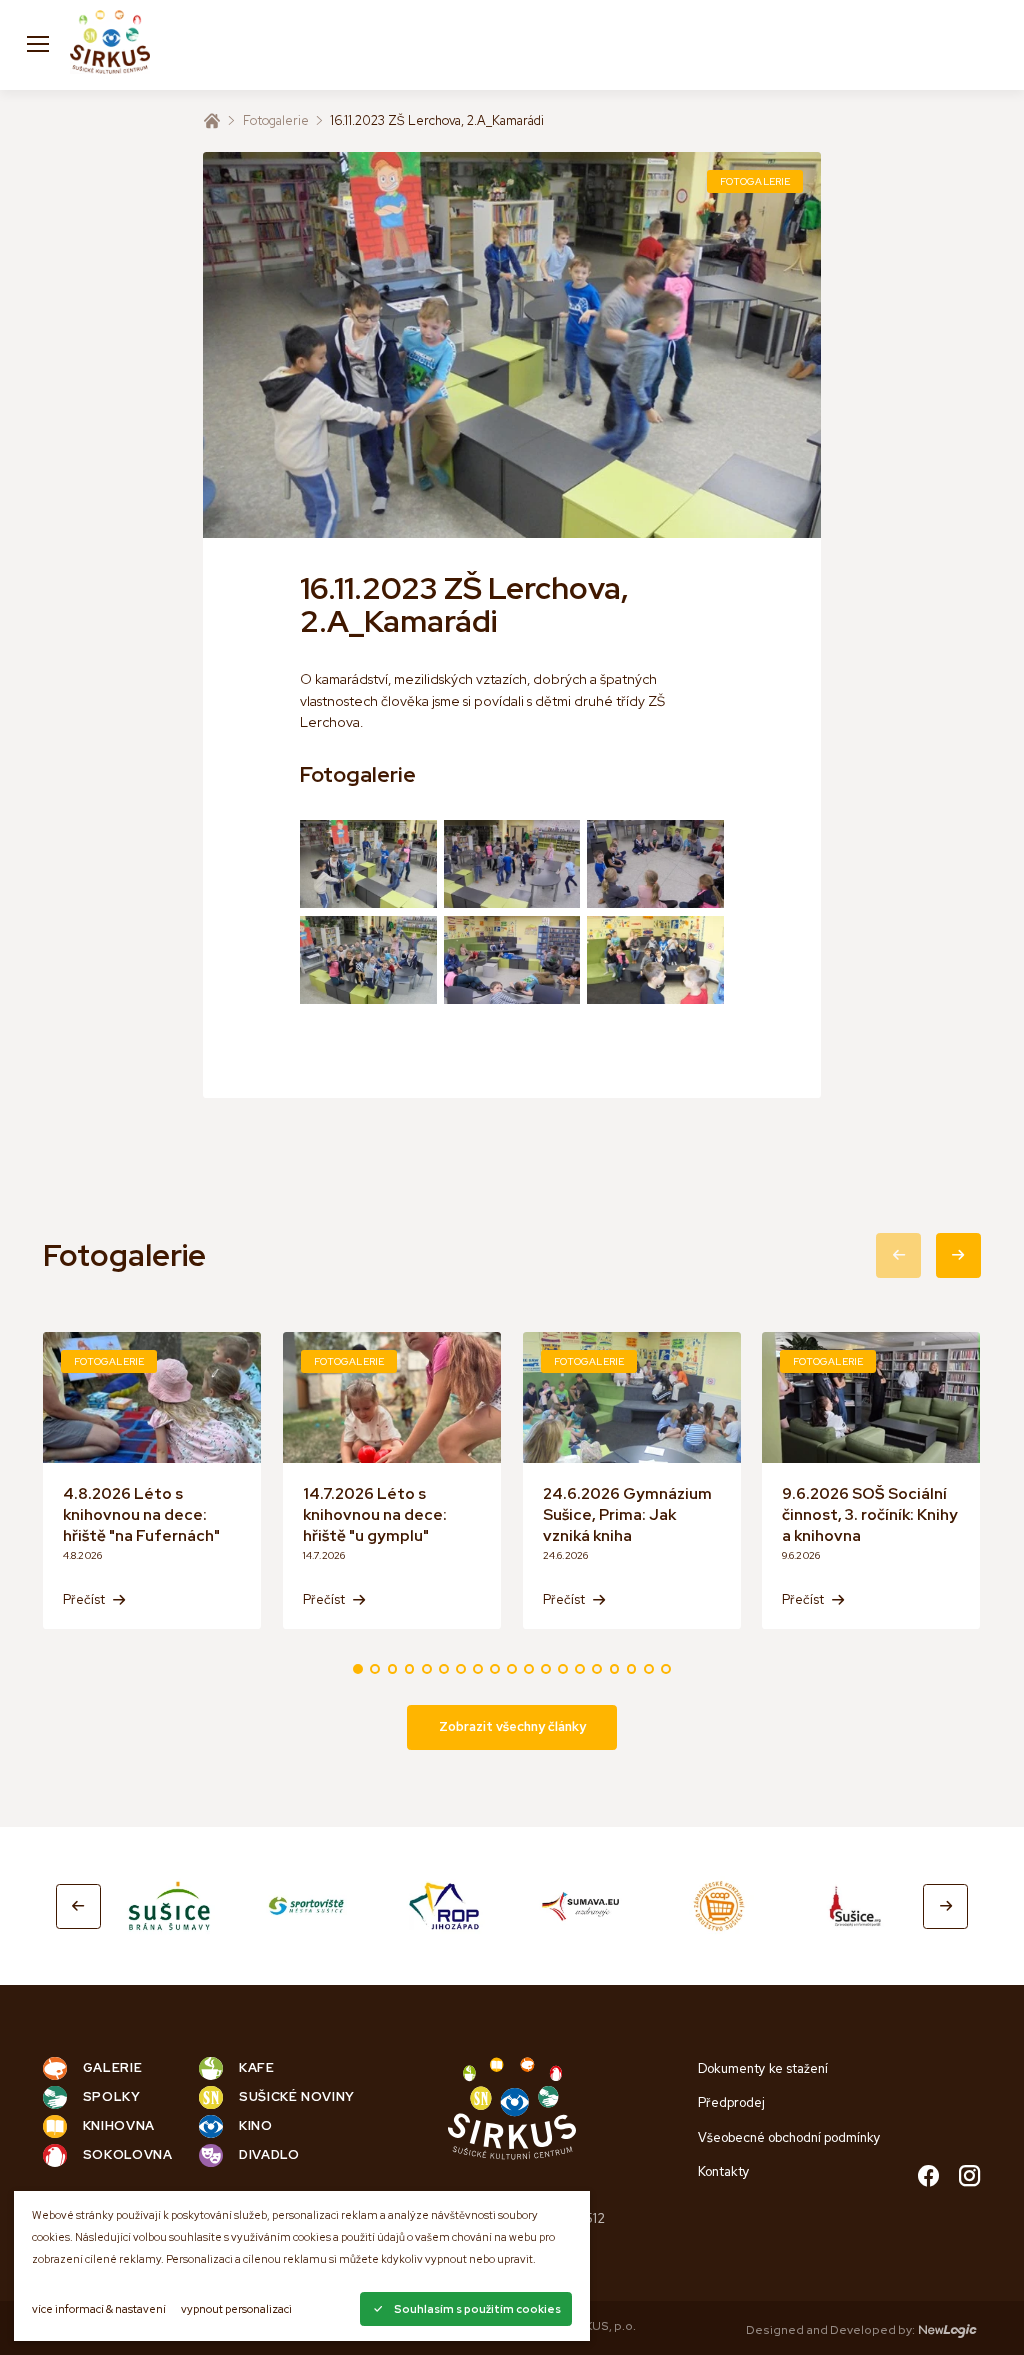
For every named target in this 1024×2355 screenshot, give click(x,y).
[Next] (945, 1906)
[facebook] (928, 2177)
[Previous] (78, 1906)
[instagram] (969, 2177)
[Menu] (38, 45)
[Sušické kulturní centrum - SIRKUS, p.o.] (110, 45)
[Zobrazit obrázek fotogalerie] (368, 864)
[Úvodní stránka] (212, 121)
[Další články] (958, 1255)
